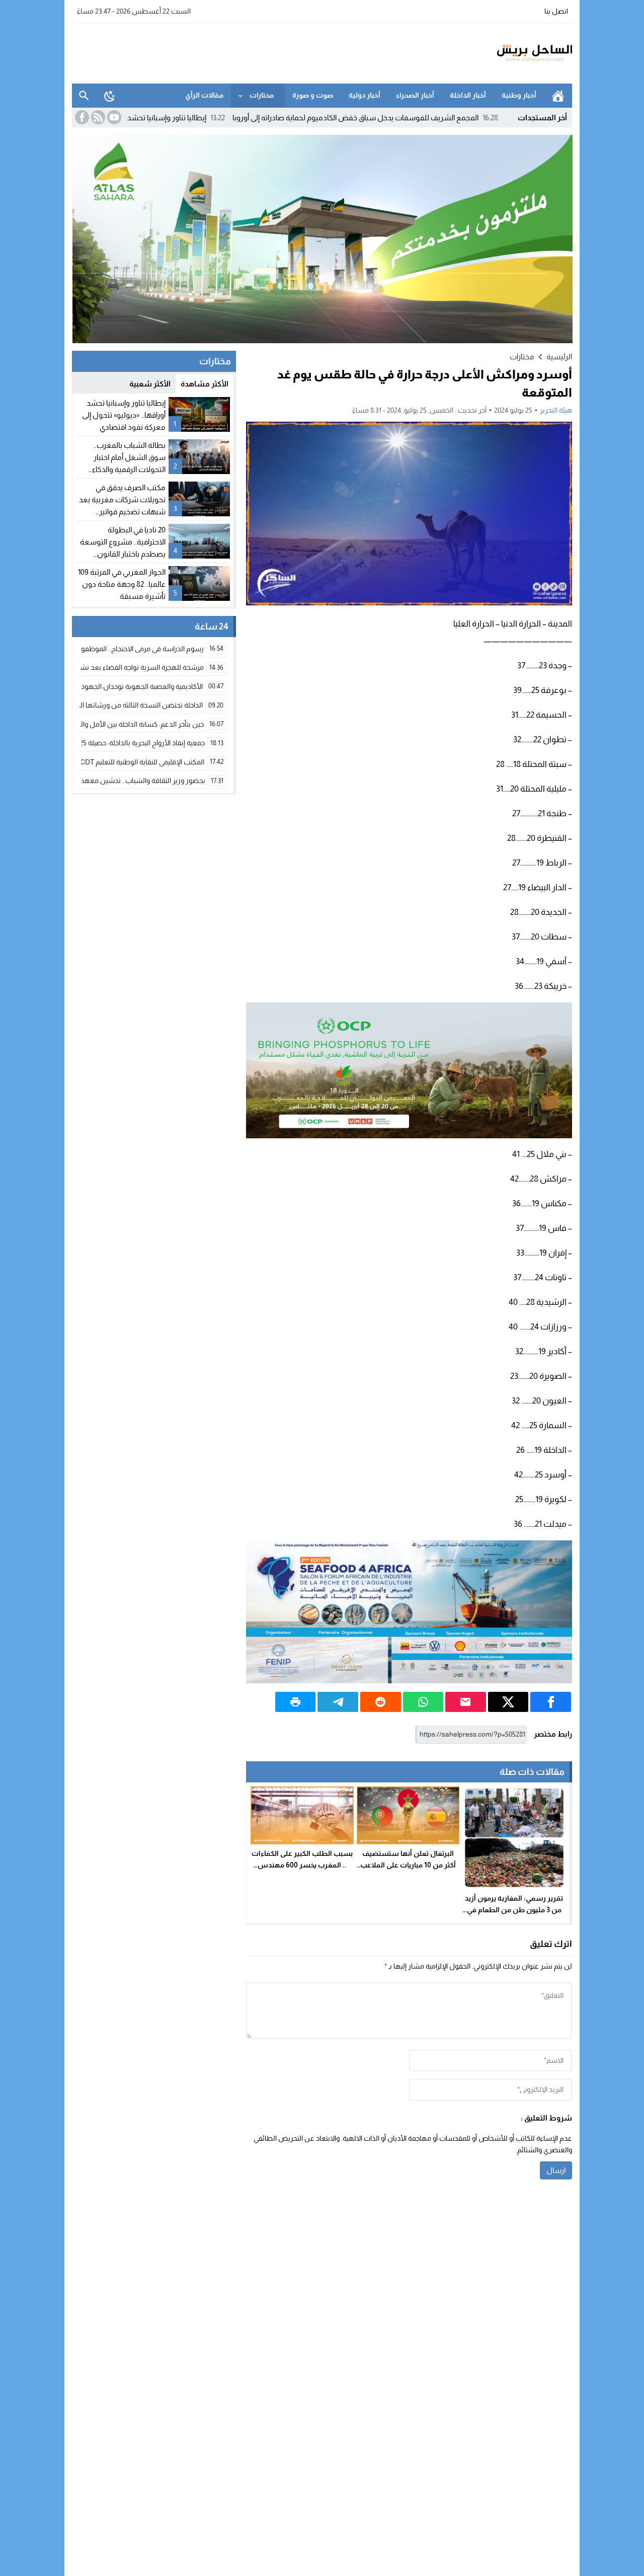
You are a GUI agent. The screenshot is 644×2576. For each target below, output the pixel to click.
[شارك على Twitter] (508, 1702)
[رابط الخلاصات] (97, 117)
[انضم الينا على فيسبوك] (81, 117)
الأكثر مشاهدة (205, 384)
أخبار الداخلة (468, 95)
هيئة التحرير (556, 410)
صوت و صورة (313, 95)
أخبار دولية (365, 95)
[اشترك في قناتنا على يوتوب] (113, 117)
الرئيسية (558, 96)
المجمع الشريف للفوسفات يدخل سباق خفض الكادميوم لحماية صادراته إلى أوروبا (430, 118)
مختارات (262, 95)
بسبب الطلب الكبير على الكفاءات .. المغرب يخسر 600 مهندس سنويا (302, 1865)
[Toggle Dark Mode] (110, 96)
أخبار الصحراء (415, 95)
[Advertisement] (255, 52)
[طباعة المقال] (296, 1702)
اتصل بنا (556, 11)
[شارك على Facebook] (551, 1702)
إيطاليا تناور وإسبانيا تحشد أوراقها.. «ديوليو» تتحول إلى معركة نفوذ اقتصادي (164, 118)
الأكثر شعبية (150, 384)
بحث (84, 96)
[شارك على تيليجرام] (338, 1702)
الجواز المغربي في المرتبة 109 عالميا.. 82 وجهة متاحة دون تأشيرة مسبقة (122, 584)
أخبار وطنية (519, 95)
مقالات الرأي (204, 95)
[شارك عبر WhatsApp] (423, 1702)
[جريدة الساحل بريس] (505, 53)
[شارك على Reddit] (381, 1702)
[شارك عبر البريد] (466, 1702)
